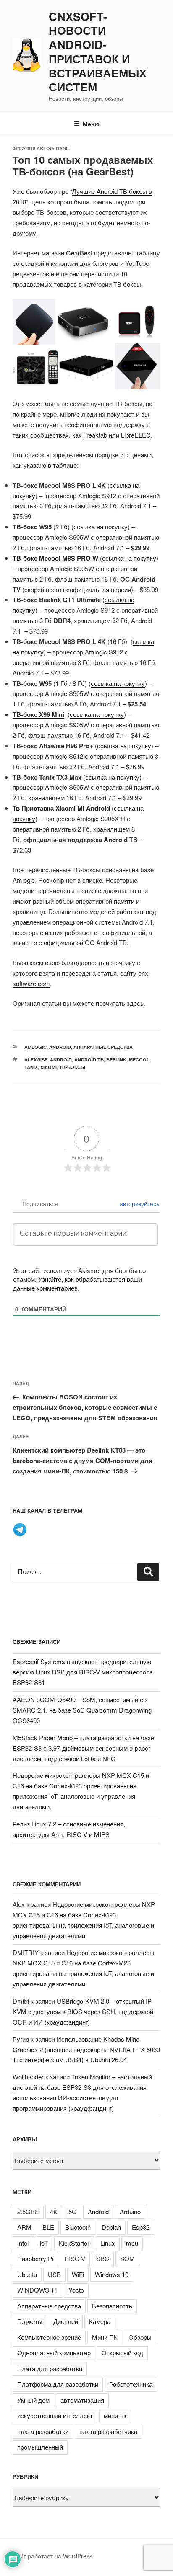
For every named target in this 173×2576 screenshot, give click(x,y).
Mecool (139, 1060)
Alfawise (36, 1060)
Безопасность (112, 2306)
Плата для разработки (50, 2369)
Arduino (130, 2211)
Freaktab (95, 435)
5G (73, 2211)
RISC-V (75, 2258)
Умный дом (33, 2400)
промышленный (40, 2447)
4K (54, 2211)
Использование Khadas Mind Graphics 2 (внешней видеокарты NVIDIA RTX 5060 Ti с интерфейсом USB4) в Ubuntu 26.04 (86, 2049)
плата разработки (43, 2431)
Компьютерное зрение (49, 2337)
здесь (135, 1003)
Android (60, 1047)
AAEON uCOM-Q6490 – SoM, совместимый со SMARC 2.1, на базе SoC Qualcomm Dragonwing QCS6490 (82, 1710)
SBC (103, 2258)
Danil (63, 148)
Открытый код (122, 2353)
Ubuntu (27, 2274)
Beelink (116, 1060)
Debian (111, 2227)
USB (54, 2274)
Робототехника (131, 2384)
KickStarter (74, 2243)
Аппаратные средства (103, 1047)
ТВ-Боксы (72, 1067)
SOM (127, 2258)
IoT (44, 2243)
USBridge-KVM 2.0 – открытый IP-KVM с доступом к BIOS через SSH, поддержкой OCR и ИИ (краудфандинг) (83, 2011)
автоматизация (82, 2400)
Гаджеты (30, 2321)
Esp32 (141, 2227)
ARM (24, 2227)
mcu (132, 2243)
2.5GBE (28, 2211)
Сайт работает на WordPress (52, 2556)
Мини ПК (105, 2337)
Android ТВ (89, 1060)
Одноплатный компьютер (54, 2353)
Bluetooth (78, 2227)
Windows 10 (112, 2274)
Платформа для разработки (58, 2384)
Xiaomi (48, 1067)
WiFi (78, 2274)
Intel (23, 2243)
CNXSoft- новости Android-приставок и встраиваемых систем (98, 52)
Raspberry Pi (35, 2258)
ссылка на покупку (101, 527)
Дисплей (66, 2321)
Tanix (31, 1067)
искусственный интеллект (55, 2415)
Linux (108, 2243)
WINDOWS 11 (37, 2290)
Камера (100, 2321)
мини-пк (115, 2415)
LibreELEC (136, 435)
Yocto (76, 2290)
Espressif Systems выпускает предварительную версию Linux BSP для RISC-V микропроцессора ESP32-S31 (83, 1672)
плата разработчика (108, 2431)
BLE (48, 2227)
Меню (91, 124)
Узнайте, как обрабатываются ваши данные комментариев (77, 1283)
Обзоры (140, 2337)
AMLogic (35, 1047)
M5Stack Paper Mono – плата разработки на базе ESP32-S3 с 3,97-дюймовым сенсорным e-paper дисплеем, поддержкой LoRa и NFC (83, 1748)
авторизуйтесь (139, 1203)
